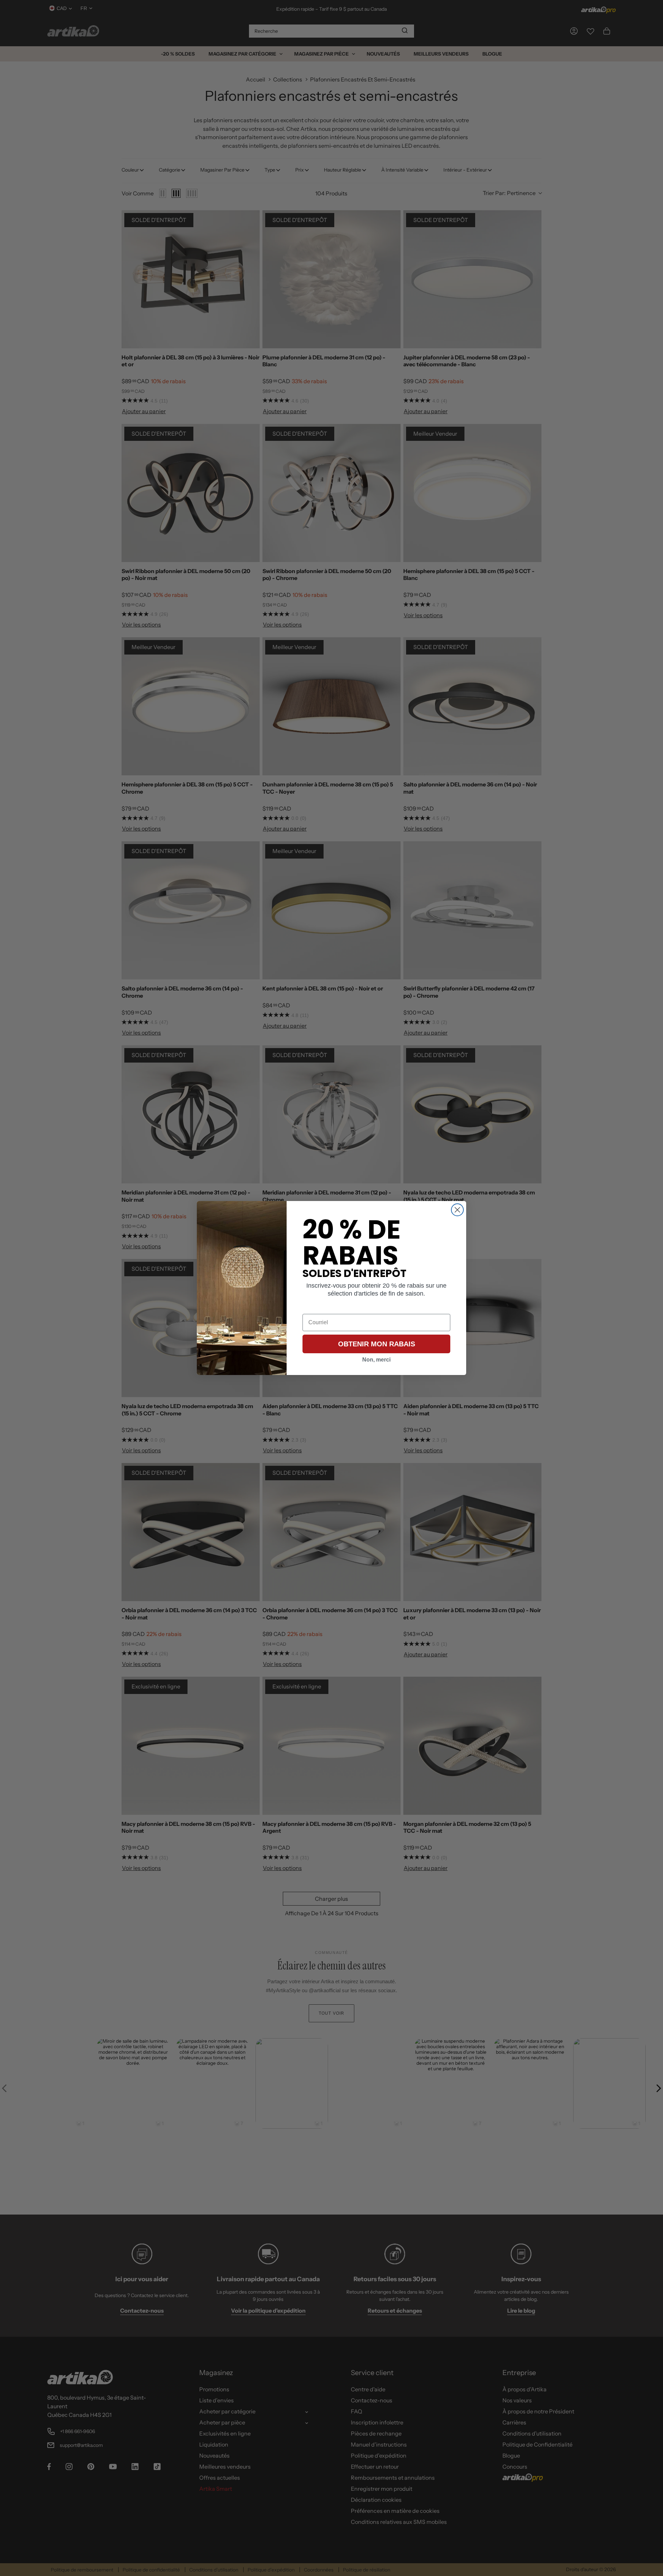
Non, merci (376, 1360)
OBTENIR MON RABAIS (377, 1344)
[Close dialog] (457, 1210)
